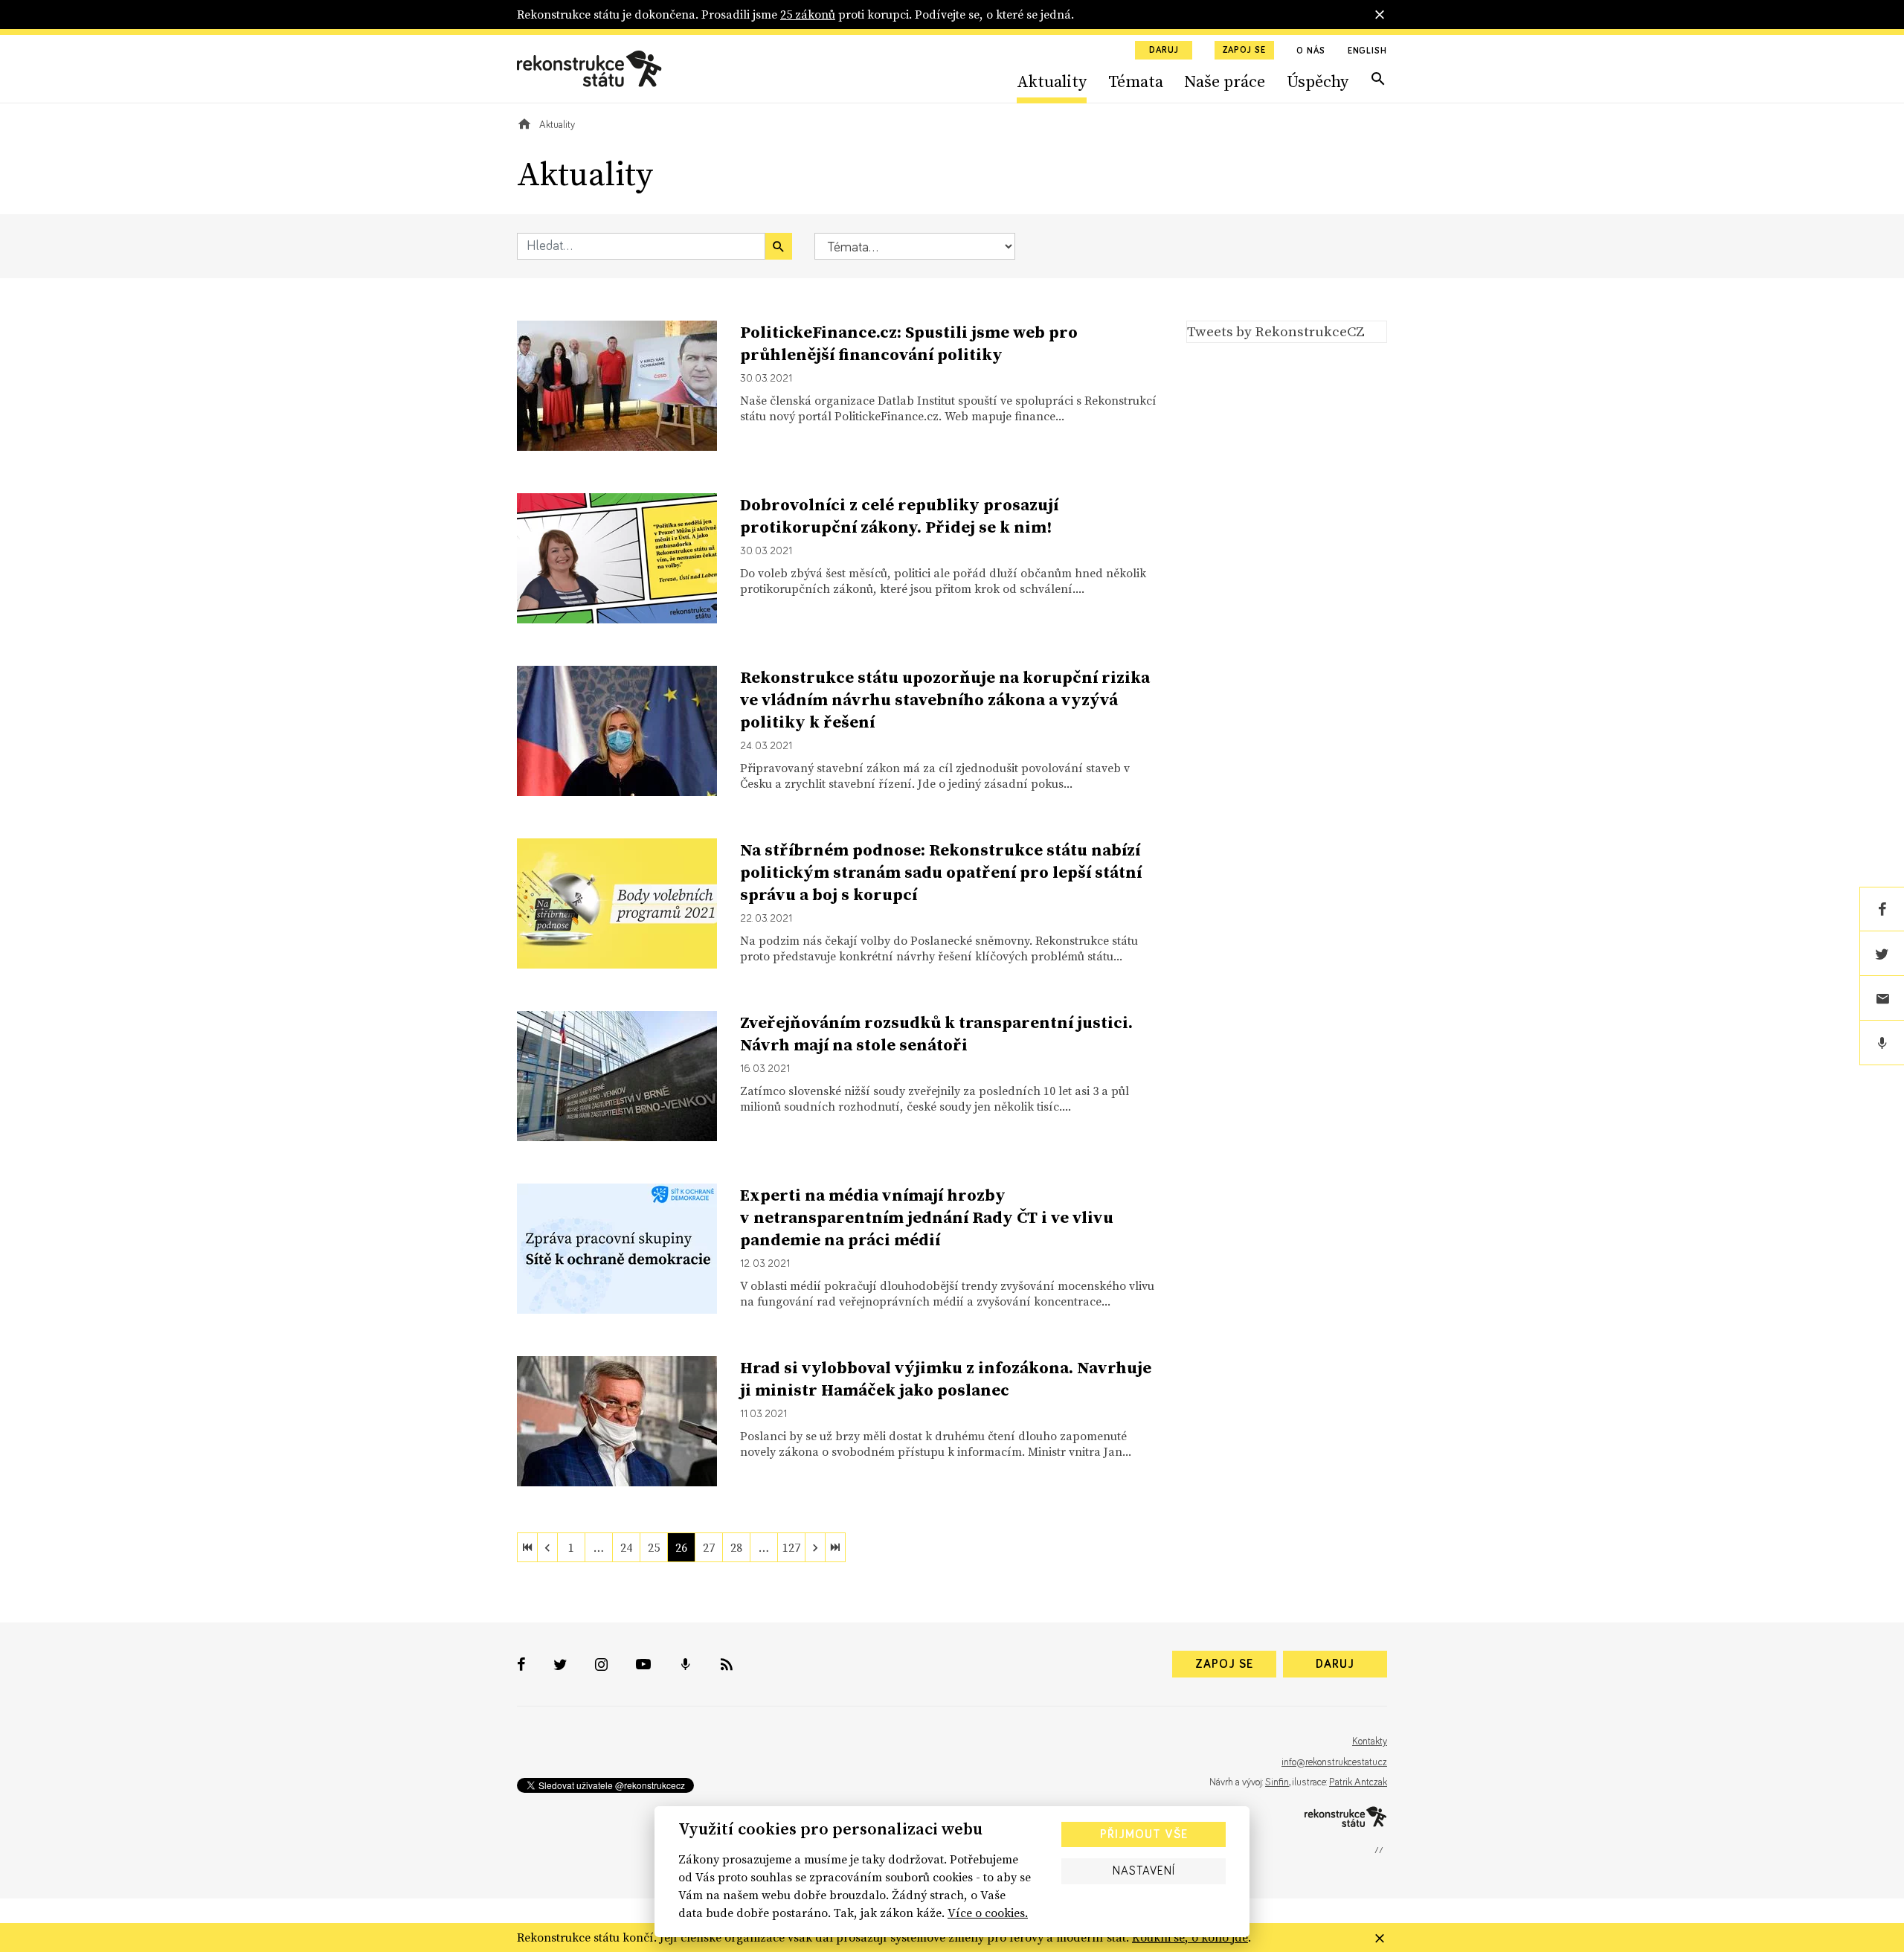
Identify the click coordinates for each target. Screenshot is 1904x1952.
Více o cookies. (988, 1913)
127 (791, 1547)
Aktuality (1052, 81)
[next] (815, 1547)
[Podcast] (1882, 1043)
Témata (1136, 81)
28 (736, 1547)
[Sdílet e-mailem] (1882, 998)
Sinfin (1277, 1782)
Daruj (1164, 51)
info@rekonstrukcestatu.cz (1334, 1762)
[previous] (547, 1547)
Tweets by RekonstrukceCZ (1276, 331)
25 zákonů (808, 14)
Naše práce (1225, 81)
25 (654, 1547)
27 (709, 1547)
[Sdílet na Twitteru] (1882, 954)
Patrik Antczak (1358, 1782)
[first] (527, 1547)
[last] (835, 1547)
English (1367, 51)
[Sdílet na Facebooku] (1882, 909)
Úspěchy (1318, 81)
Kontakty (1370, 1741)
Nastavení (1144, 1871)
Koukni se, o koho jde (1190, 1937)
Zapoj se (1244, 51)
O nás (1311, 51)
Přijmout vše (1144, 1834)
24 (626, 1547)
